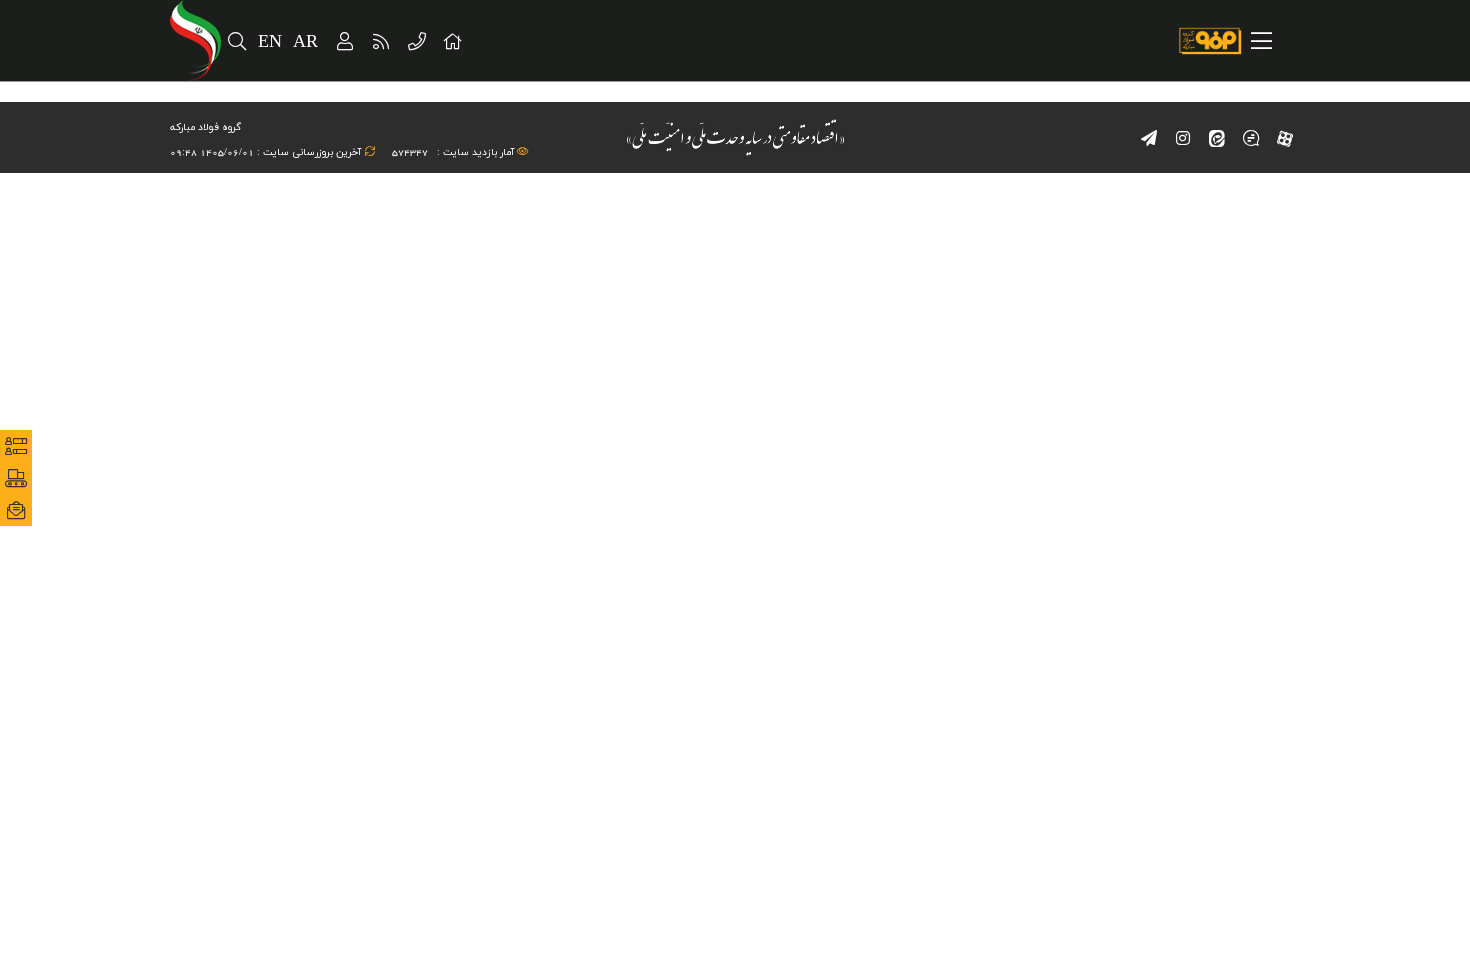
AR (306, 42)
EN (270, 42)
